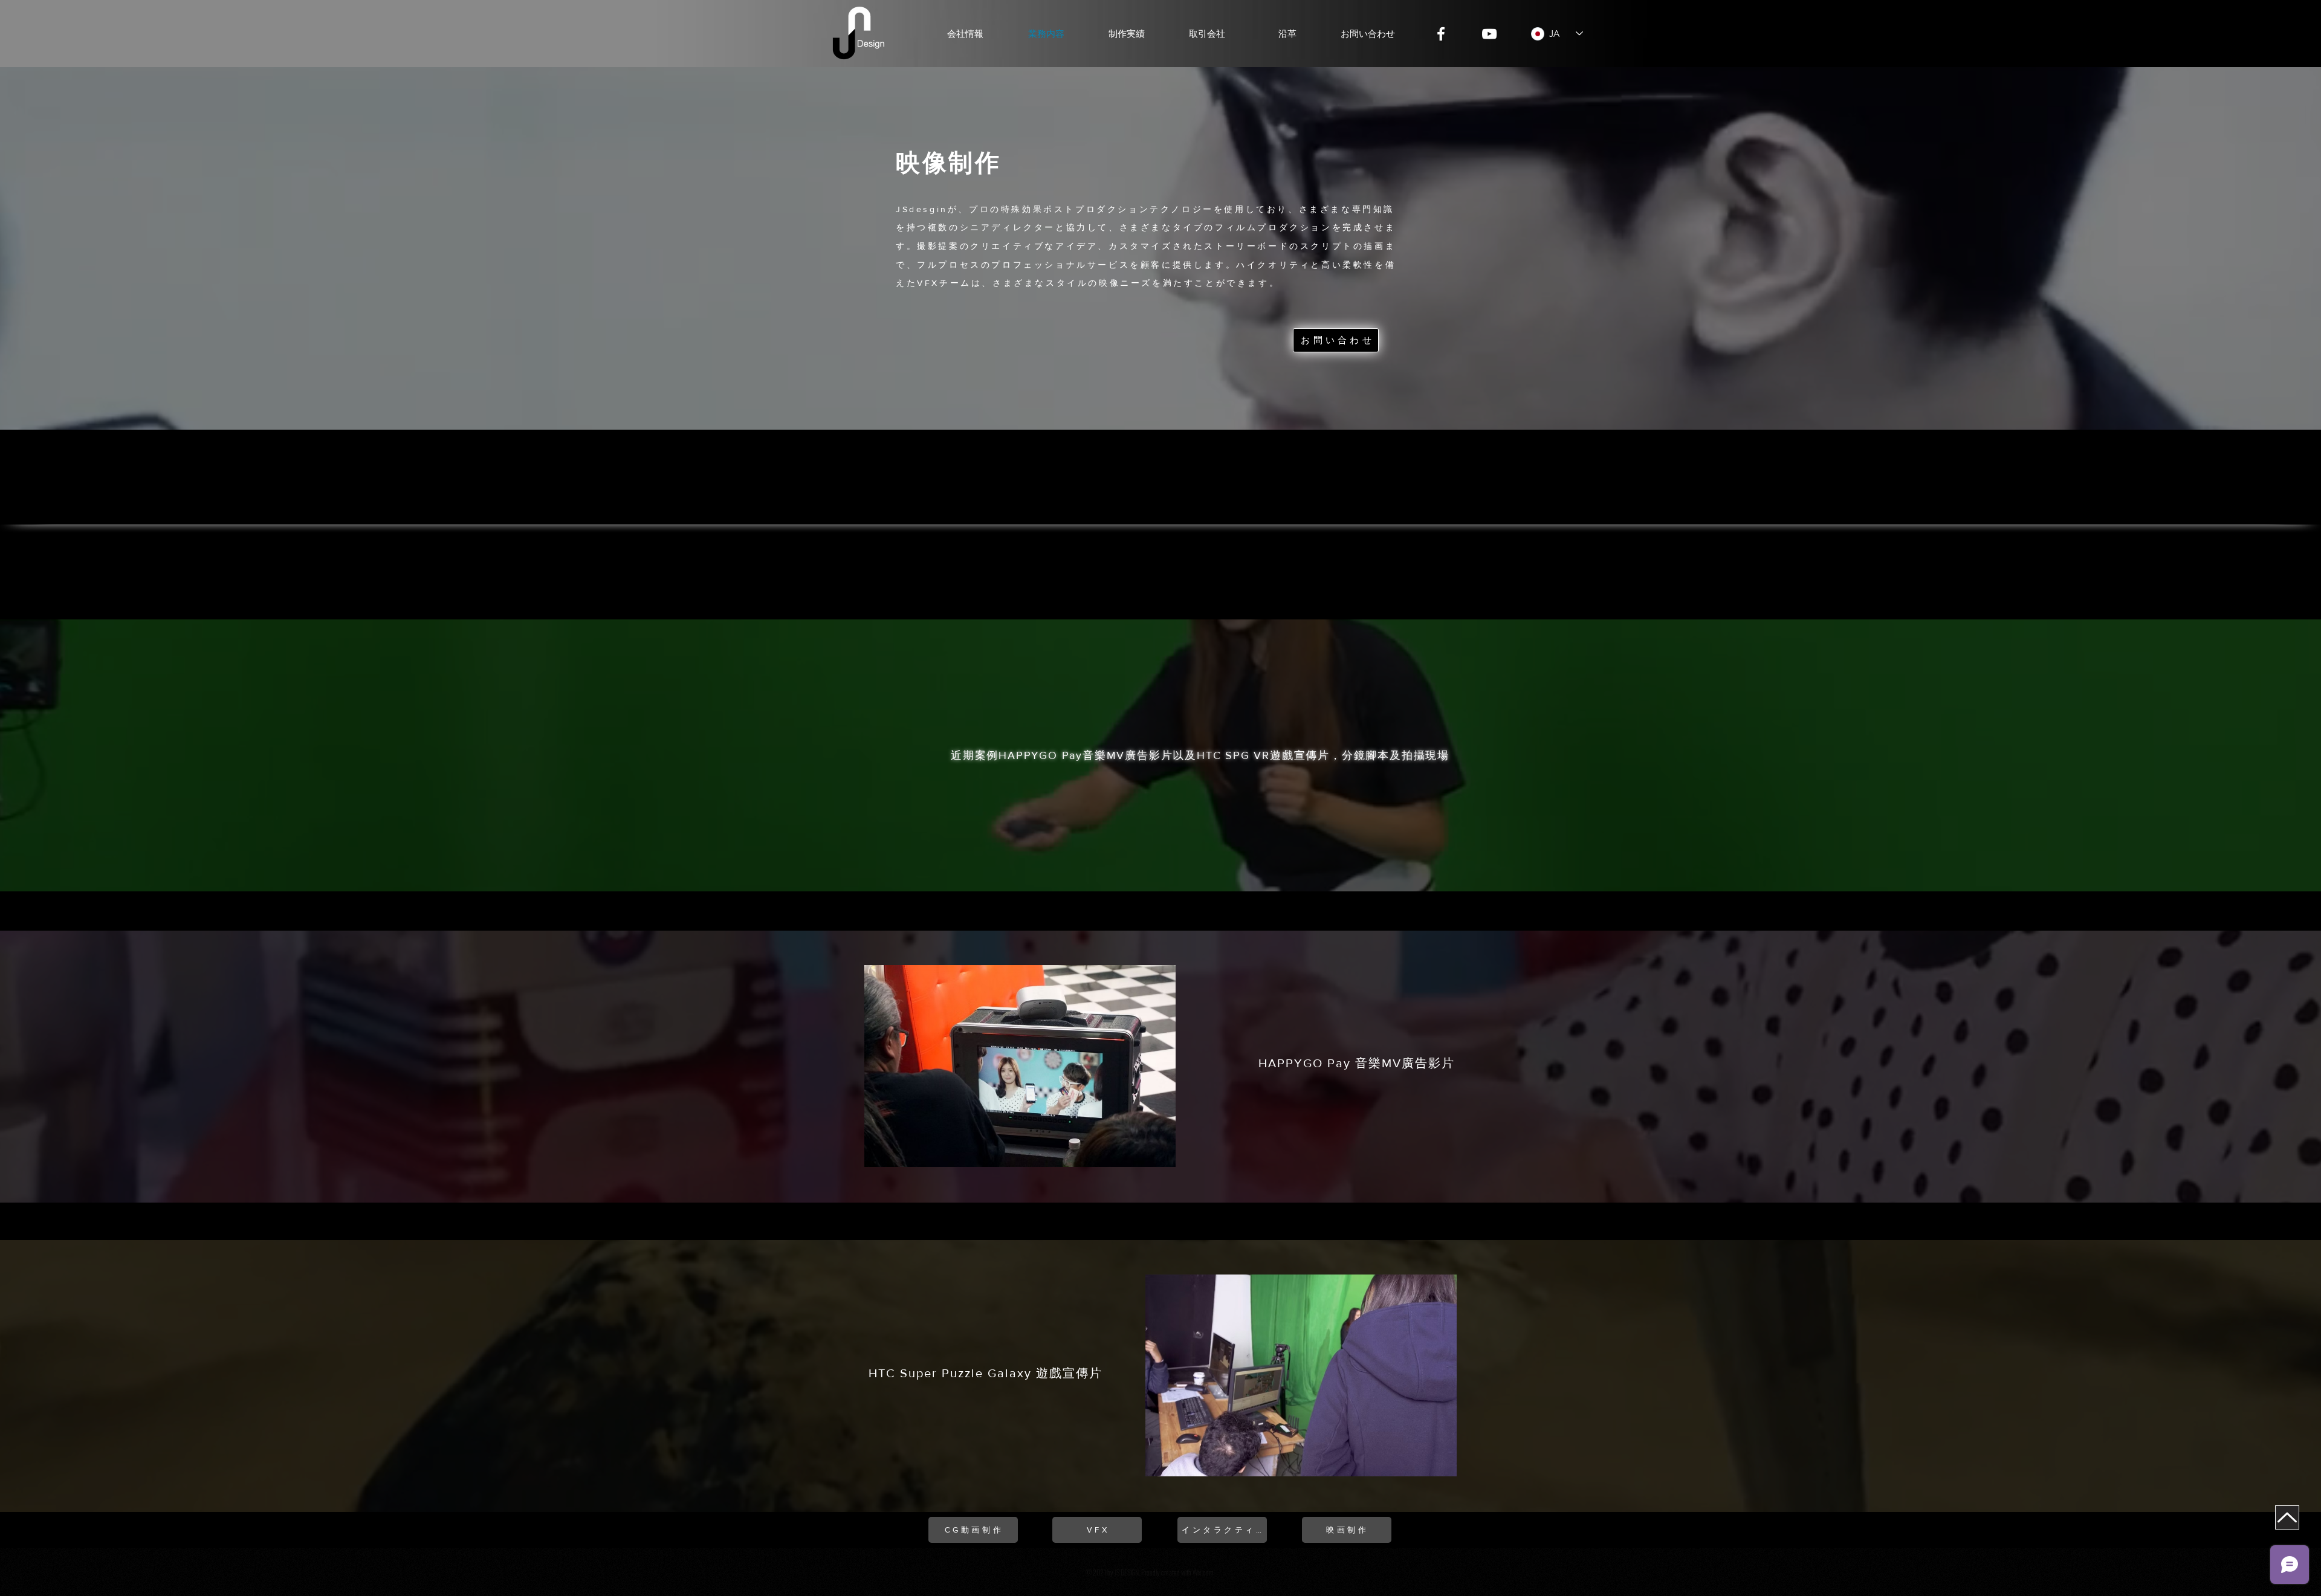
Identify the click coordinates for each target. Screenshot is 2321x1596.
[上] (2287, 1517)
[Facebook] (1441, 34)
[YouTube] (1489, 34)
